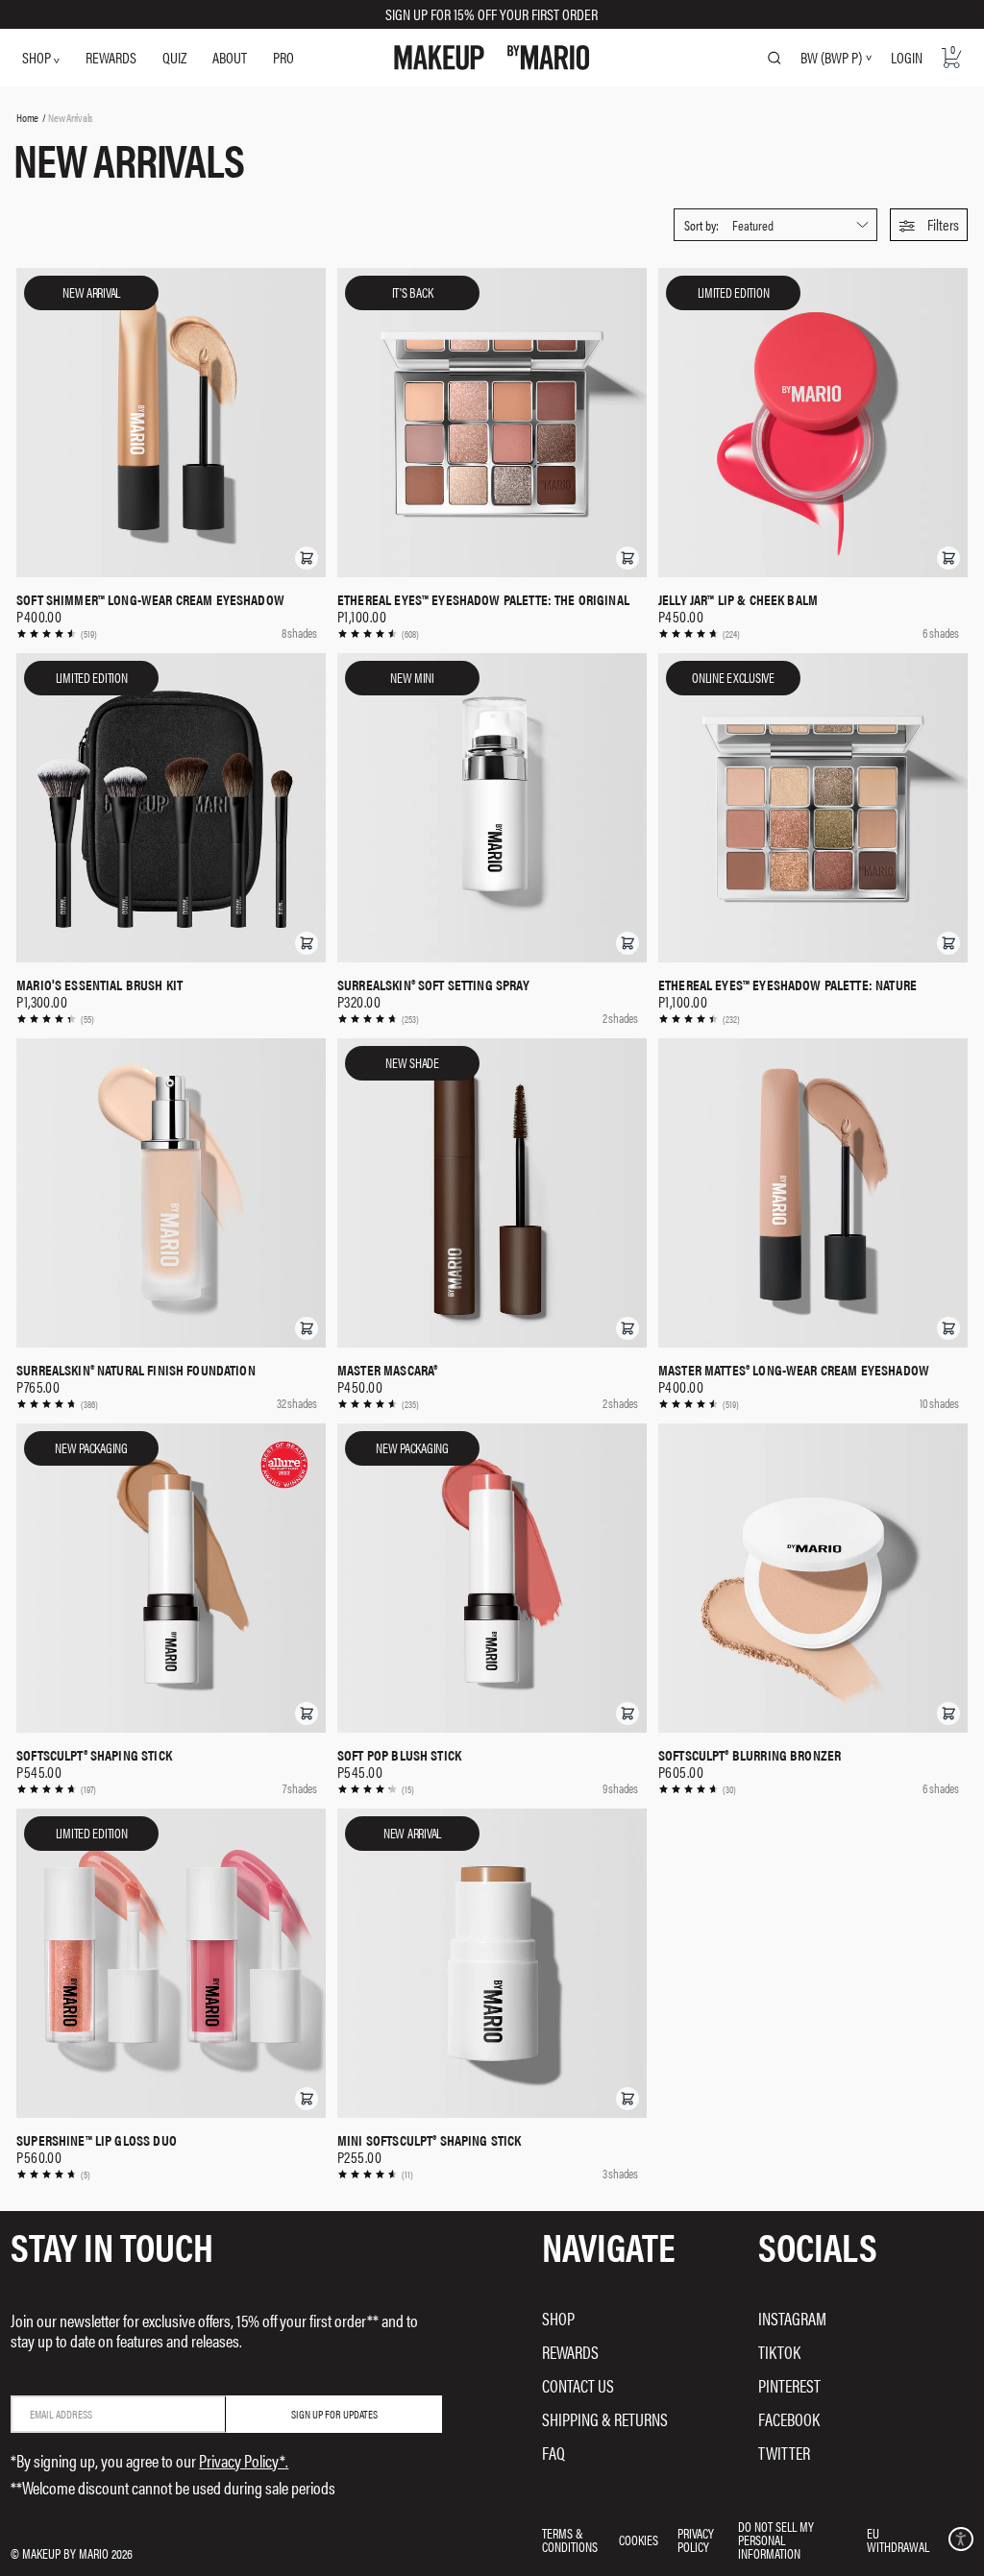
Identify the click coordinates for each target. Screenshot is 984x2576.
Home (27, 117)
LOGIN (907, 57)
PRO (283, 57)
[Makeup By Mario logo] (492, 58)
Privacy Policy (696, 2540)
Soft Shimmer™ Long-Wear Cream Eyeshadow (150, 599)
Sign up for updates (334, 2414)
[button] (929, 225)
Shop (558, 2318)
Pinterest (789, 2385)
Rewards (570, 2352)
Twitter (784, 2453)
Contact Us (578, 2385)
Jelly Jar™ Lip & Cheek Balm (738, 599)
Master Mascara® (387, 1370)
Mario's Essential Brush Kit (99, 984)
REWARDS (111, 57)
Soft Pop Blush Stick (399, 1755)
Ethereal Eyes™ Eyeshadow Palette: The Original (483, 599)
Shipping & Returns (605, 2419)
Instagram (792, 2318)
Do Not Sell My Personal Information (776, 2540)
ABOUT (230, 57)
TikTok (779, 2352)
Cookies (639, 2540)
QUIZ (174, 57)
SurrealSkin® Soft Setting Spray (433, 984)
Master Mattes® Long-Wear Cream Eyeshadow (794, 1370)
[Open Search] (775, 58)
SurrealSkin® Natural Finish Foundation (136, 1370)
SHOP (38, 57)
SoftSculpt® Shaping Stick (94, 1755)
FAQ (553, 2453)
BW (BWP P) (831, 58)
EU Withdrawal (898, 2540)
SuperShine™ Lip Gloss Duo (97, 2140)
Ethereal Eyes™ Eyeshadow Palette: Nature (787, 984)
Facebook (789, 2419)
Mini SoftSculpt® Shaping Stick (430, 2140)
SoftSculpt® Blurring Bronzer (750, 1755)
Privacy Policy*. (244, 2460)
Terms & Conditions (570, 2540)
